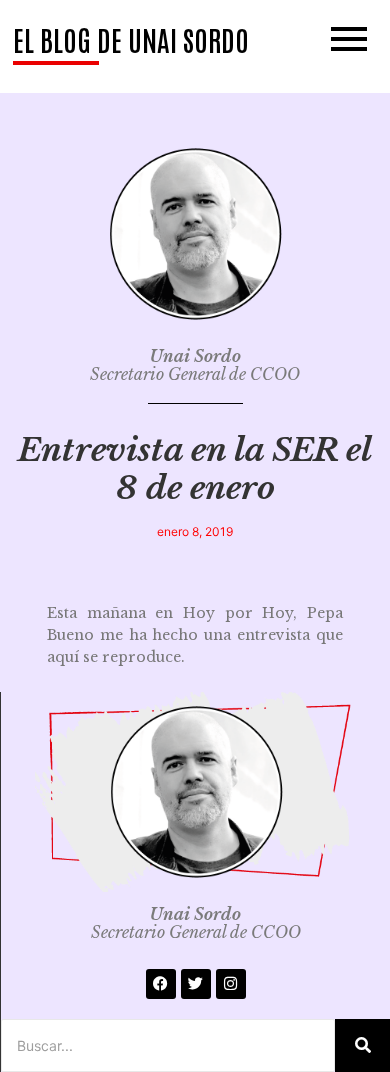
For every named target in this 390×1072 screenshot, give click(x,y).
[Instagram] (231, 984)
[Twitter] (196, 984)
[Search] (362, 1045)
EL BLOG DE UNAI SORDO (131, 39)
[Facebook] (161, 984)
